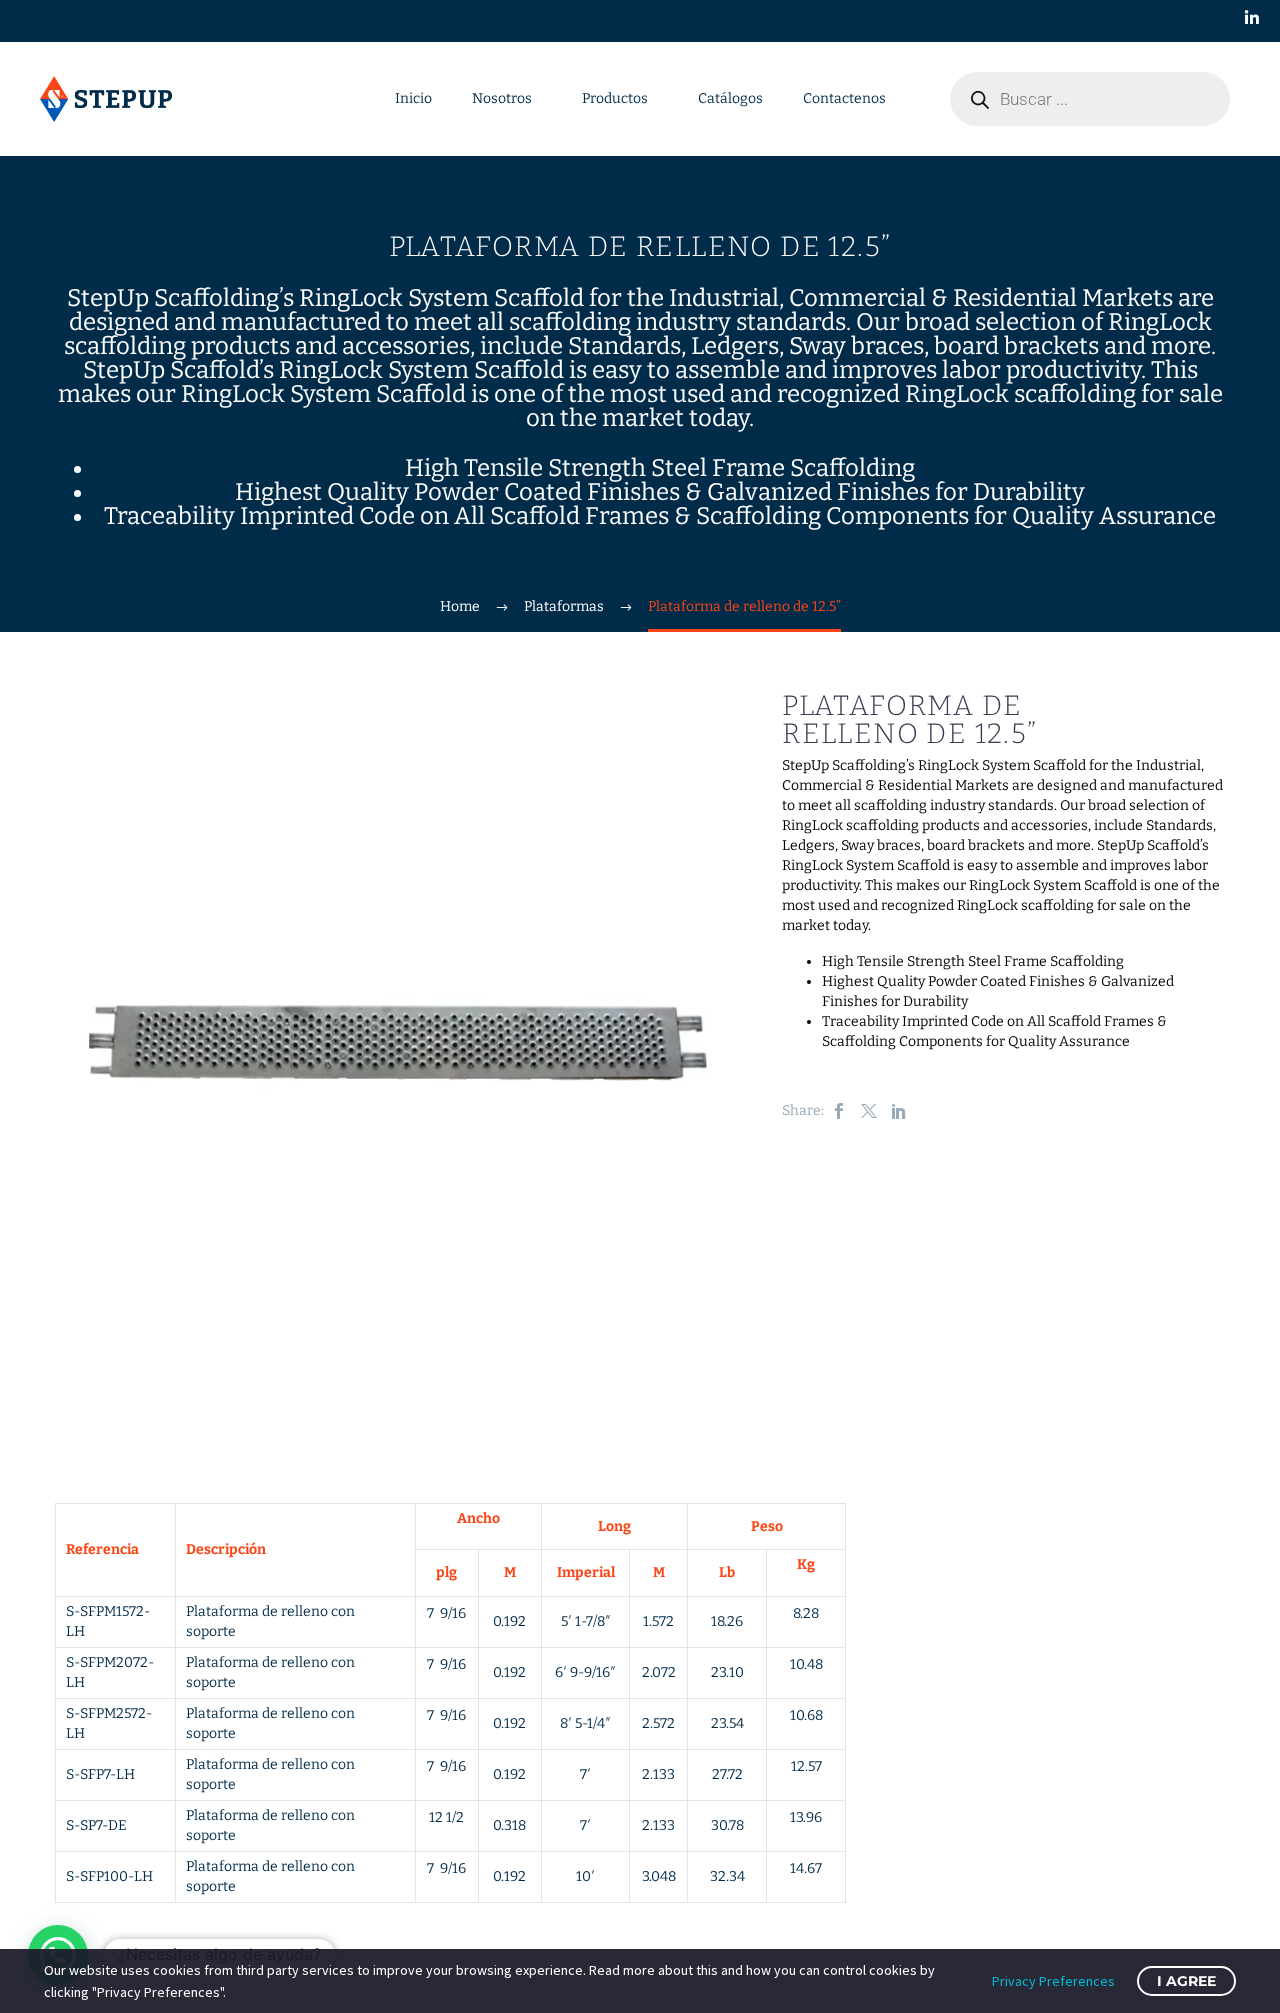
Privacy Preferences (1053, 1981)
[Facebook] (839, 1111)
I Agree (1186, 1981)
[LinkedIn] (899, 1111)
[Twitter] (869, 1111)
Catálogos (730, 98)
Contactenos (844, 98)
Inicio (413, 98)
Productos (615, 98)
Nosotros (502, 98)
